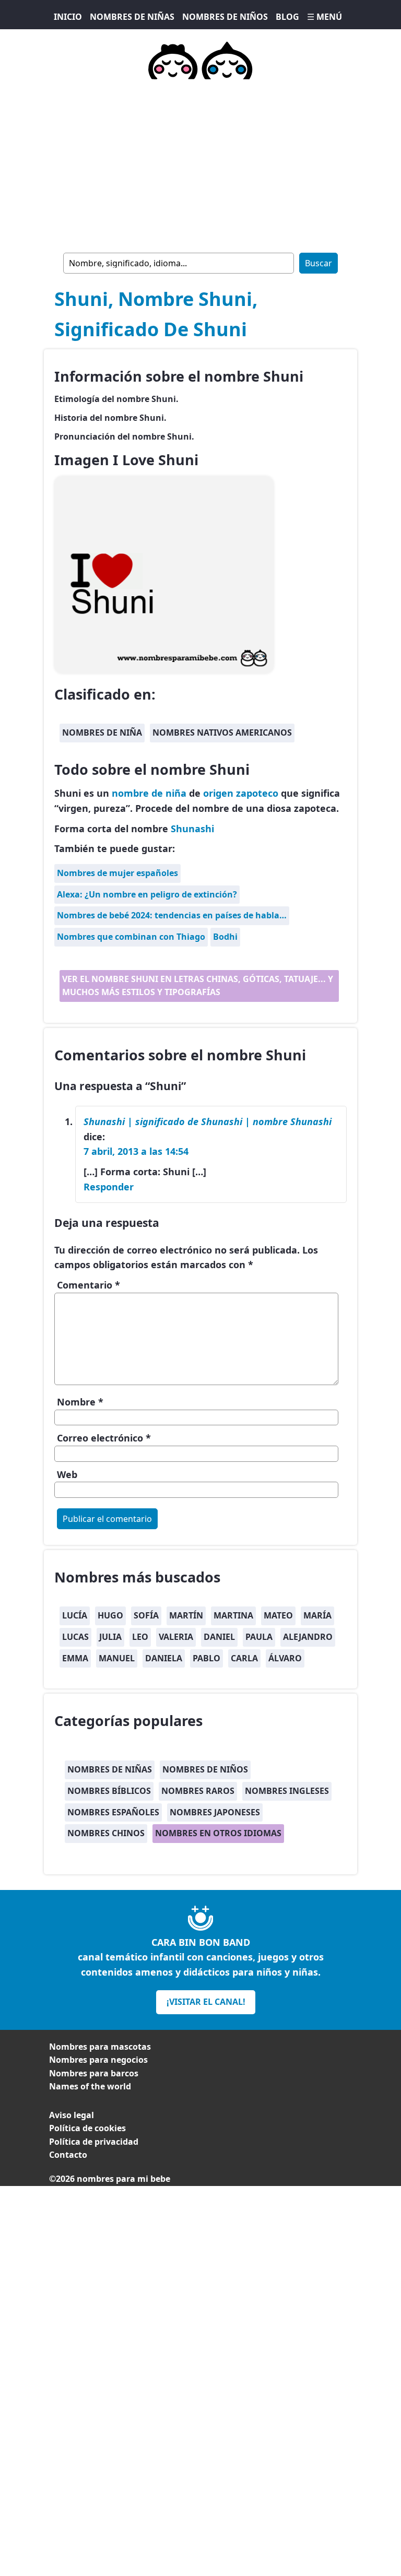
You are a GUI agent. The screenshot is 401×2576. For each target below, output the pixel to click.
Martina (233, 1615)
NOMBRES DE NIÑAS (132, 17)
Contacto (68, 2155)
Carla (244, 1658)
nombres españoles (113, 1812)
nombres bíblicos (109, 1791)
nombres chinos (106, 1833)
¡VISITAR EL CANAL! (206, 2002)
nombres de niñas (110, 1769)
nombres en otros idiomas (218, 1833)
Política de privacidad (94, 2142)
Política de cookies (87, 2128)
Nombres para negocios (98, 2060)
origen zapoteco (241, 793)
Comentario (89, 1285)
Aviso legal (72, 2115)
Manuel (117, 1658)
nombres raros (198, 1791)
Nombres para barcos (94, 2073)
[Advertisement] (200, 164)
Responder (109, 1187)
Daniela (164, 1658)
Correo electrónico (104, 1438)
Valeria (176, 1637)
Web (67, 1474)
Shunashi (192, 829)
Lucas (75, 1637)
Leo (140, 1637)
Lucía (75, 1615)
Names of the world (90, 2086)
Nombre (80, 1402)
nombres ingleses (287, 1791)
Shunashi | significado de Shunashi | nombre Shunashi (208, 1121)
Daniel (219, 1637)
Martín (186, 1615)
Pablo (207, 1658)
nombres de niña (102, 732)
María (317, 1615)
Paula (259, 1637)
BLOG (287, 17)
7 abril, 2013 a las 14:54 (136, 1151)
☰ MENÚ (325, 17)
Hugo (110, 1615)
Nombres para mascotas (100, 2047)
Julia (110, 1637)
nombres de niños (205, 1769)
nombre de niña (149, 793)
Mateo (278, 1615)
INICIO (68, 17)
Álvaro (285, 1658)
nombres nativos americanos (222, 732)
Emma (75, 1658)
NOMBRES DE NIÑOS (225, 17)
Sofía (146, 1615)
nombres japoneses (215, 1812)
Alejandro (308, 1637)
